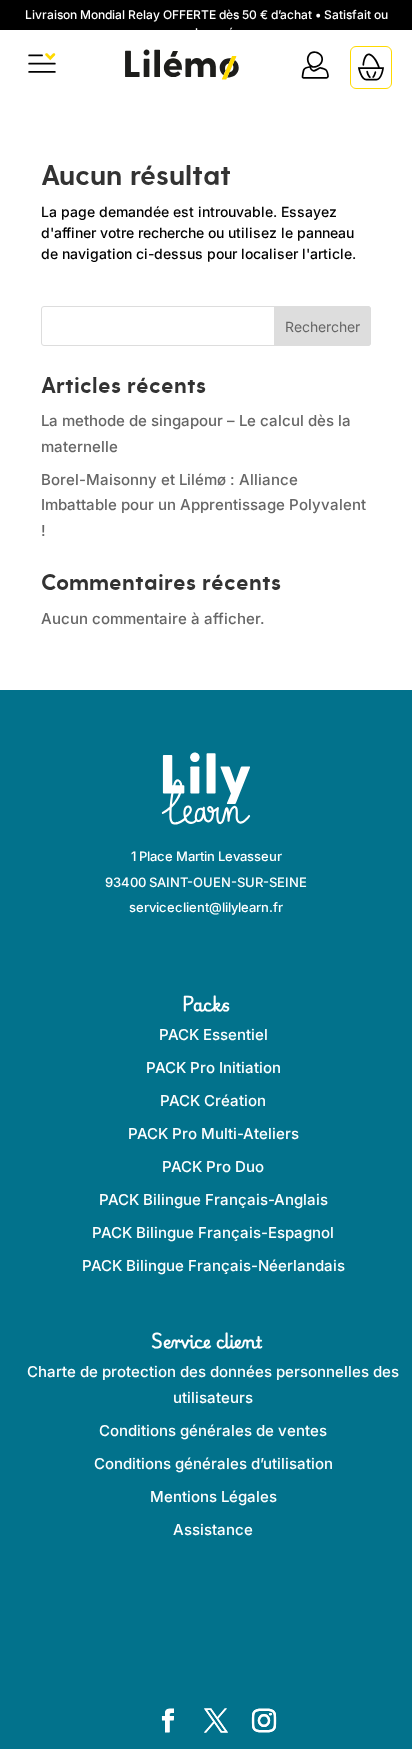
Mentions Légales (213, 1496)
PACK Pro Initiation (213, 1067)
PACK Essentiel (213, 1034)
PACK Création (213, 1100)
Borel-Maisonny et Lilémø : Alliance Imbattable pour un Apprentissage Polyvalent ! (203, 505)
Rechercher (322, 326)
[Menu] (42, 68)
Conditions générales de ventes (213, 1430)
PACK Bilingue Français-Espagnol (213, 1232)
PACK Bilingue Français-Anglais (213, 1199)
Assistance (213, 1529)
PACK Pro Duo (213, 1166)
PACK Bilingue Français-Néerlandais (213, 1265)
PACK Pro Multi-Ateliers (213, 1133)
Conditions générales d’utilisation (213, 1463)
